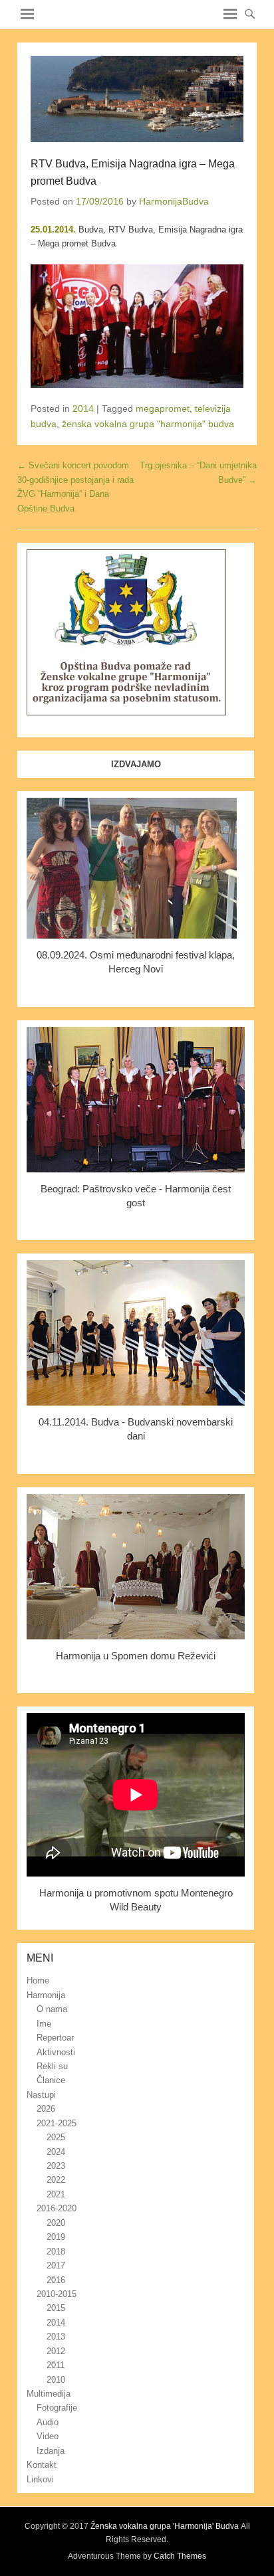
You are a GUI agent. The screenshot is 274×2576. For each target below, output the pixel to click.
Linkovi (40, 2479)
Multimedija (49, 2394)
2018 (56, 2252)
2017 (56, 2265)
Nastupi (41, 2095)
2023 (56, 2166)
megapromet (163, 409)
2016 (56, 2280)
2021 (56, 2194)
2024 (56, 2152)
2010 (56, 2380)
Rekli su (52, 2066)
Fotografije (57, 2408)
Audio (48, 2422)
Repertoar (55, 2038)
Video (48, 2436)
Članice (51, 2080)
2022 (56, 2180)
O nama (52, 2009)
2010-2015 (57, 2294)
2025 (56, 2137)
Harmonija (46, 1995)
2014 (83, 409)
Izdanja (51, 2451)
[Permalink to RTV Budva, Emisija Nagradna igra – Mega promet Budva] (137, 99)
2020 (56, 2223)
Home (38, 1980)
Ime (44, 2024)
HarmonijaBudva (174, 201)
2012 (56, 2351)
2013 (56, 2337)
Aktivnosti (56, 2052)
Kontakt (42, 2465)
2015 (56, 2308)
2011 (56, 2365)
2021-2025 (57, 2123)
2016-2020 (57, 2208)
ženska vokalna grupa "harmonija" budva (148, 424)
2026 (46, 2109)
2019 (56, 2237)
